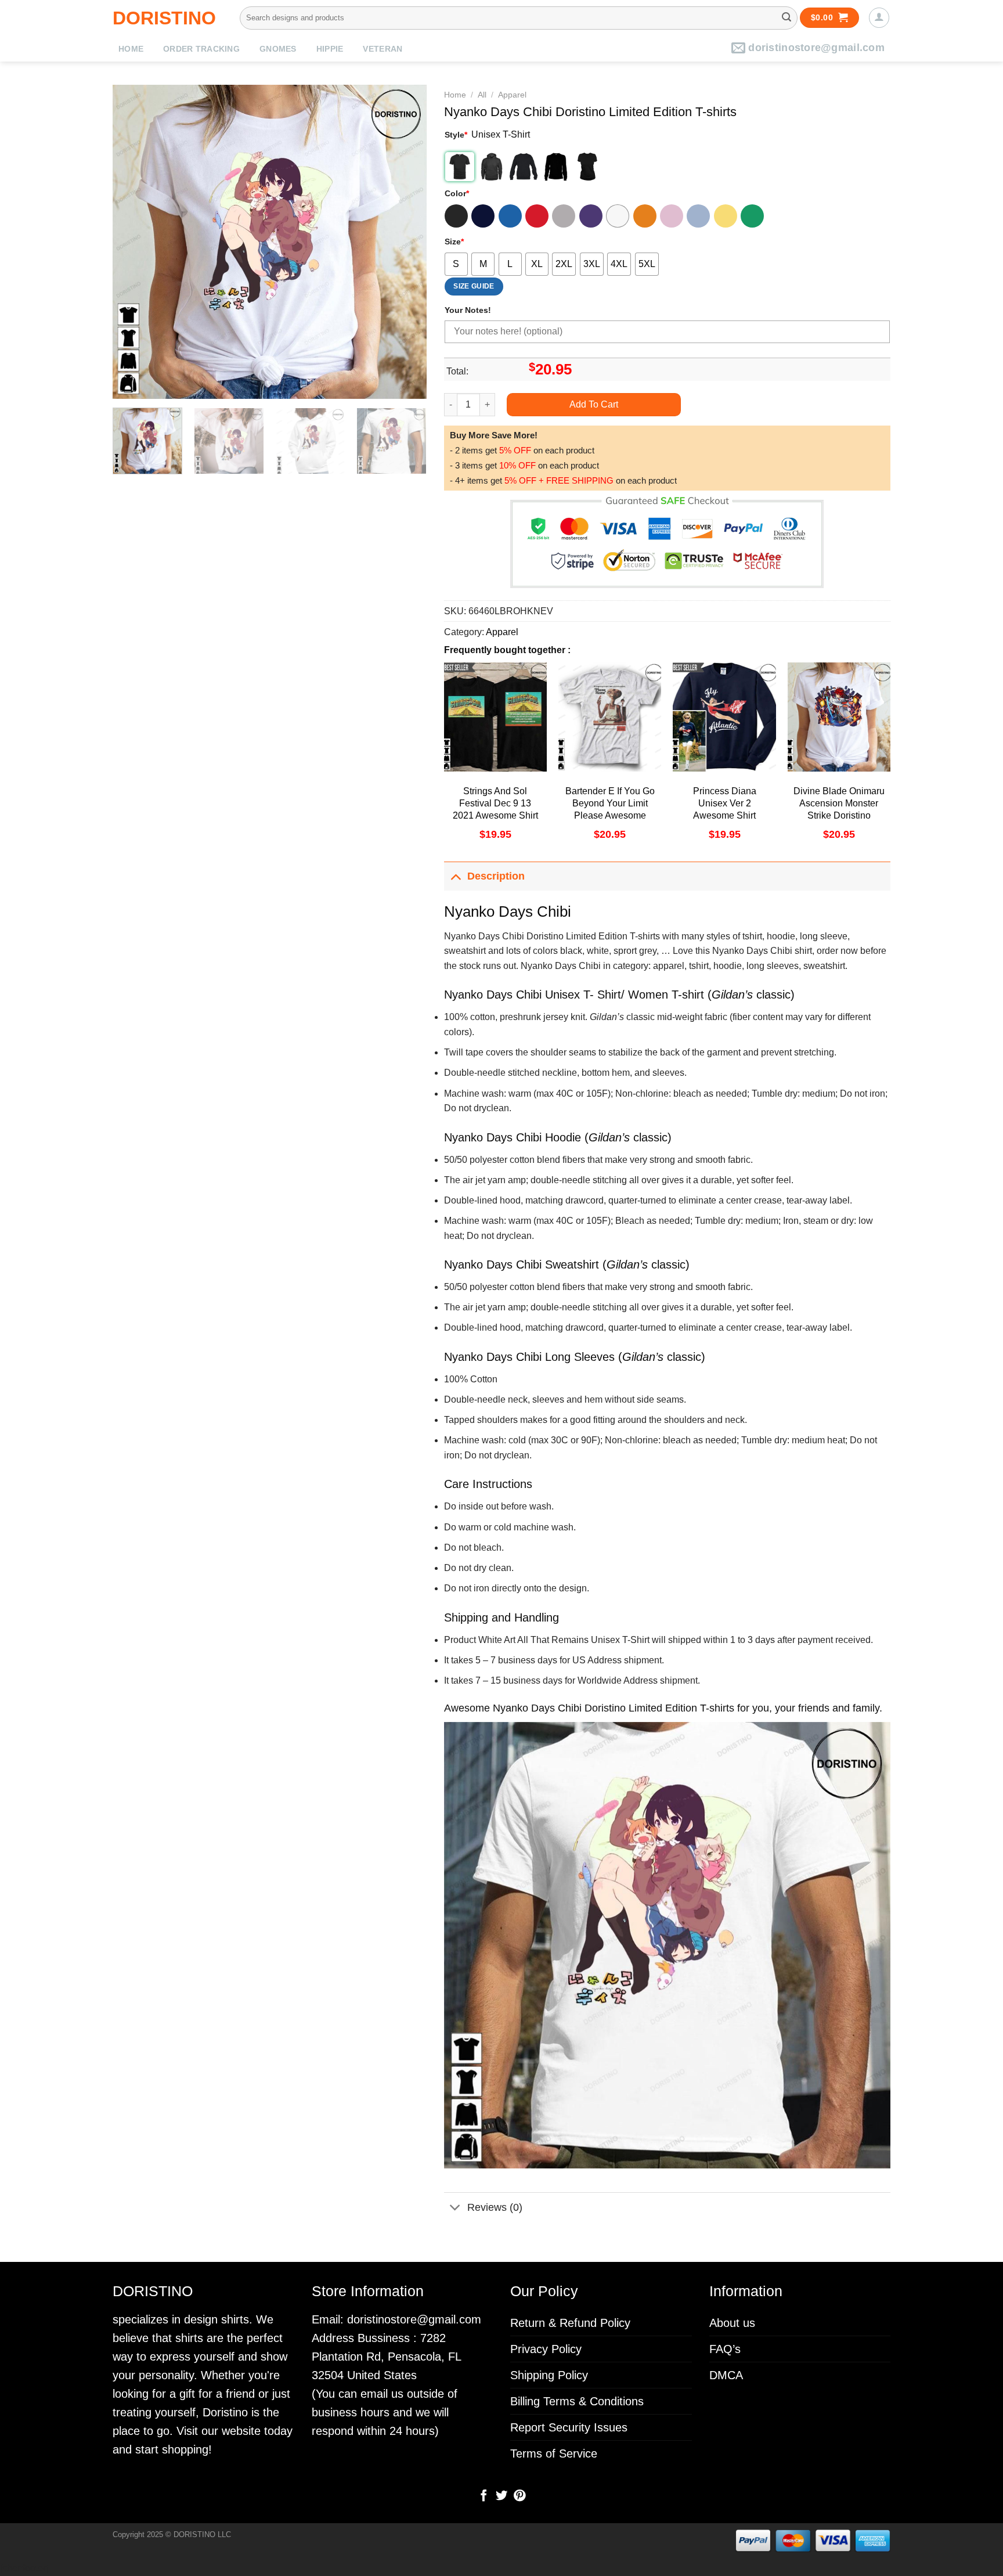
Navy (483, 216)
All (482, 95)
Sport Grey (564, 216)
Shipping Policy (549, 2375)
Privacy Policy (546, 2349)
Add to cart (594, 404)
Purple (591, 216)
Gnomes (278, 49)
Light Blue (698, 216)
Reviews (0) (495, 2207)
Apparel (512, 95)
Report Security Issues (569, 2427)
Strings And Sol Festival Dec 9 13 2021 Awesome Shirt (495, 803)
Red (537, 216)
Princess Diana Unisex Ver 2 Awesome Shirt (725, 803)
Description (496, 876)
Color (457, 193)
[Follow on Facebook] (484, 2496)
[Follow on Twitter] (501, 2496)
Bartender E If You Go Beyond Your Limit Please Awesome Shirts (610, 809)
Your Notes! (468, 310)
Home (131, 49)
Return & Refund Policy (570, 2323)
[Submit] (786, 18)
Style (456, 135)
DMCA (726, 2375)
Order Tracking (201, 49)
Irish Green (752, 216)
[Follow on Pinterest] (519, 2496)
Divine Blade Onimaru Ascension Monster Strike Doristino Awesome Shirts (839, 809)
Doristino (164, 18)
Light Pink (672, 216)
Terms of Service (554, 2453)
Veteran (383, 49)
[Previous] (134, 242)
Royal (510, 216)
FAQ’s (725, 2349)
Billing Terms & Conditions (577, 2401)
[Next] (406, 242)
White (618, 216)
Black (456, 216)
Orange (645, 216)
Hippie (330, 49)
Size (454, 242)
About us (732, 2323)
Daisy (726, 216)
